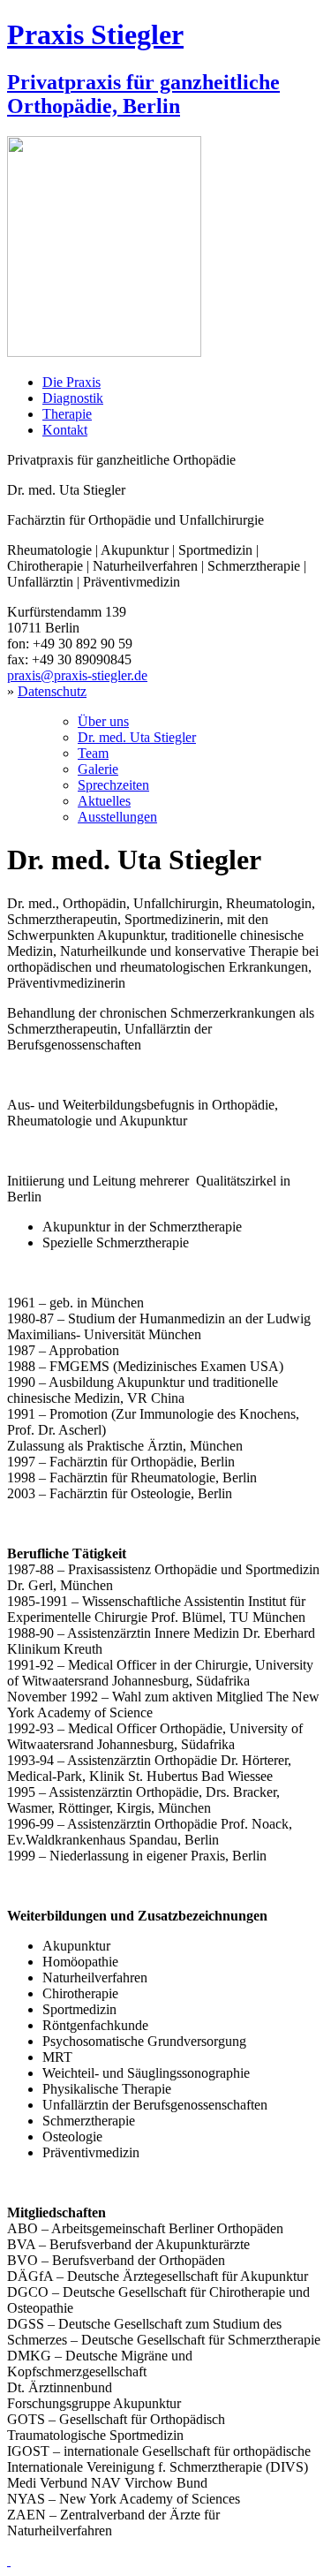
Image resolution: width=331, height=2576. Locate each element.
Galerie (98, 769)
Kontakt (65, 430)
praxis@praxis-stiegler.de (77, 675)
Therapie (67, 414)
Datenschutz (52, 691)
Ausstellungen (117, 817)
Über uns (103, 721)
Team (93, 753)
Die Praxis (71, 382)
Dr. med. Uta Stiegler (137, 737)
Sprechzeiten (113, 785)
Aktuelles (104, 801)
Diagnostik (73, 398)
